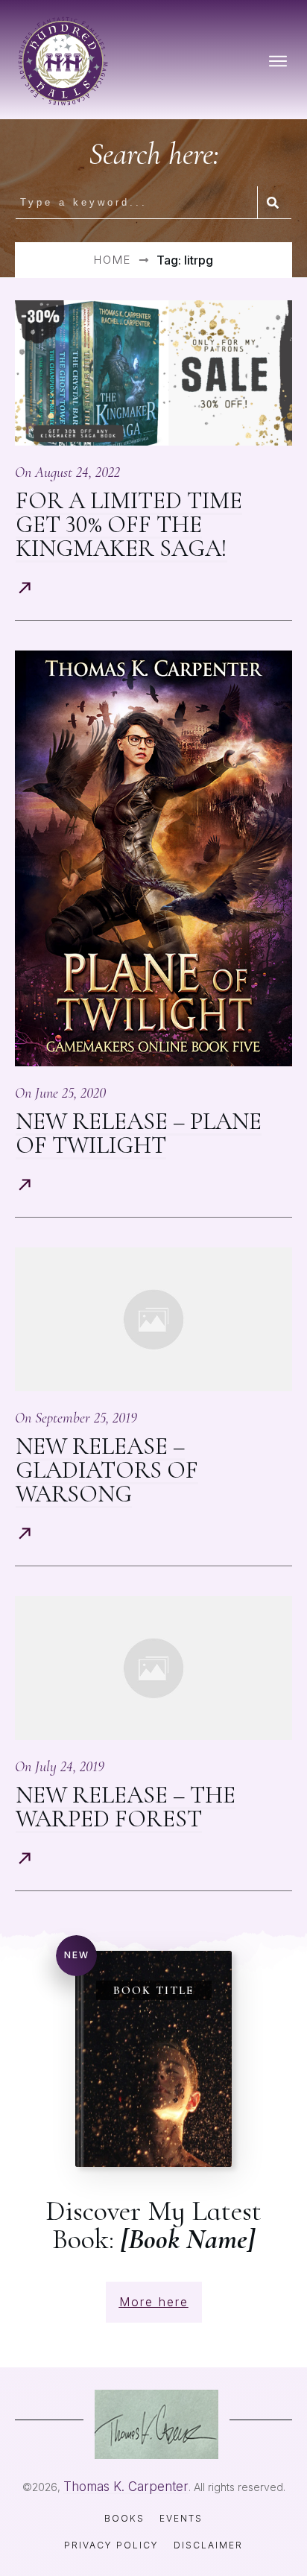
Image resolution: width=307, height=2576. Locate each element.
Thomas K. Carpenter (126, 2487)
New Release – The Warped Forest (126, 1807)
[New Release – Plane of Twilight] (153, 858)
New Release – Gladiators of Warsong (107, 1470)
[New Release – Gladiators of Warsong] (153, 1319)
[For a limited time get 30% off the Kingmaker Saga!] (153, 373)
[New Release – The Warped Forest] (153, 1668)
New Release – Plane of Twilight (139, 1133)
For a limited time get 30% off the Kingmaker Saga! (129, 524)
